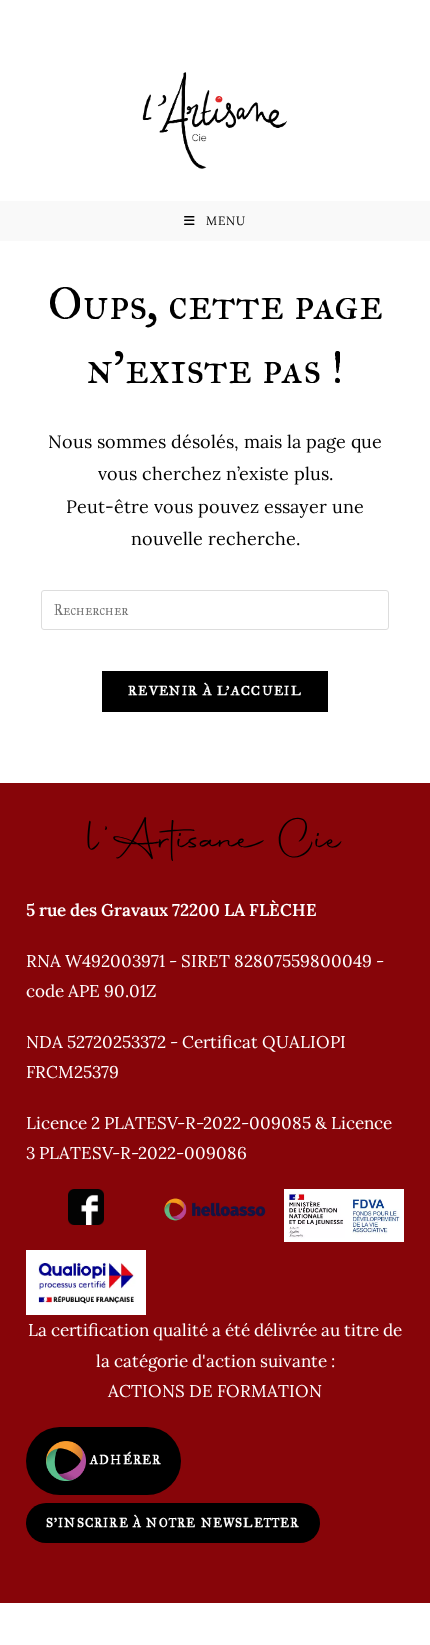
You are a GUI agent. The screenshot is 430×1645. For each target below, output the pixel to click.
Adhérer (124, 1460)
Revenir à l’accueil (215, 691)
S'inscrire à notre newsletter (173, 1523)
